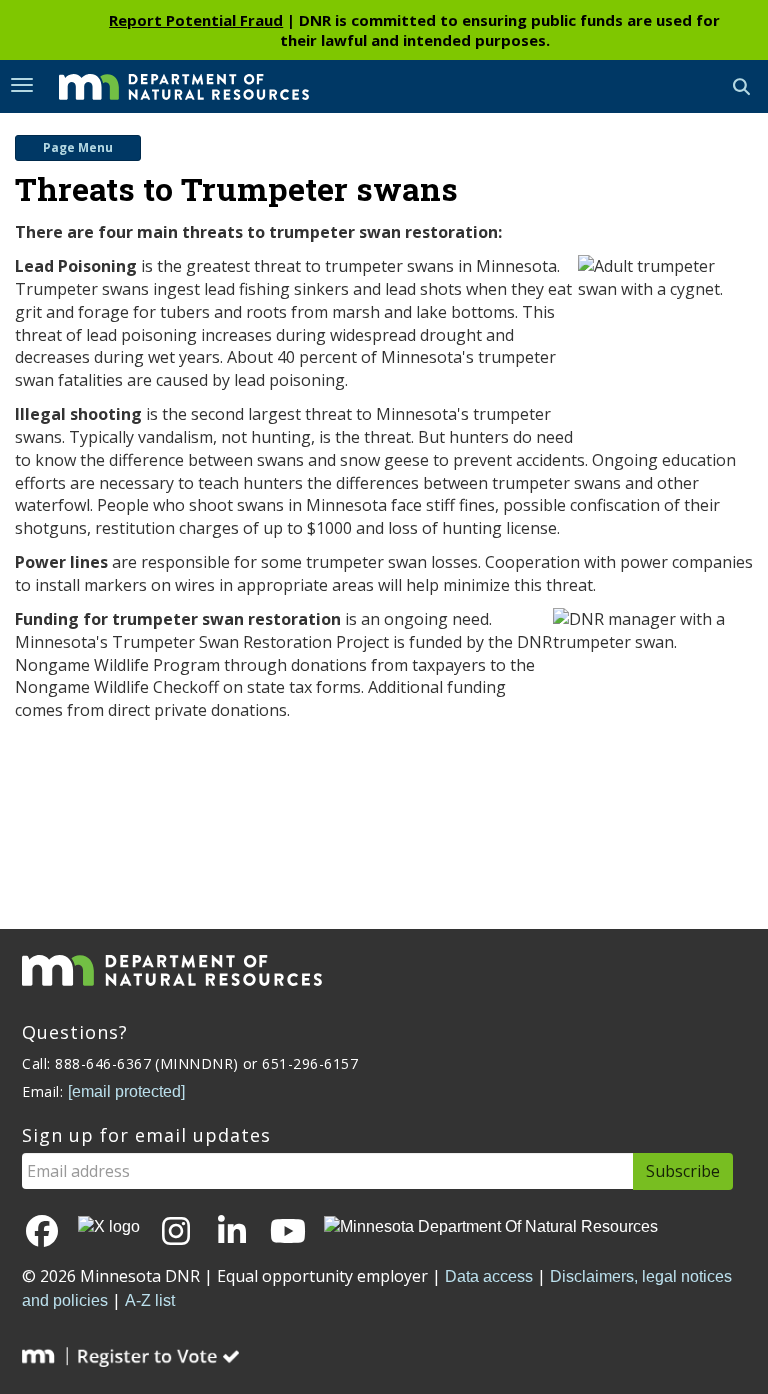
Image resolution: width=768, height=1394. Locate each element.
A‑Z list (150, 1300)
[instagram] (176, 1232)
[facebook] (42, 1232)
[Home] (169, 85)
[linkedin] (232, 1232)
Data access (489, 1276)
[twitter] (109, 1226)
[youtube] (288, 1232)
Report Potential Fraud (196, 20)
